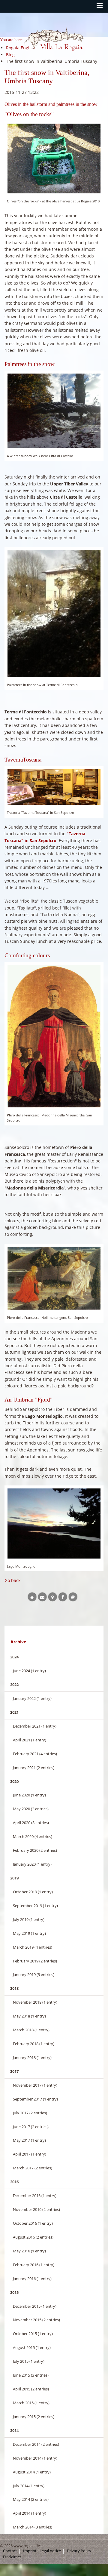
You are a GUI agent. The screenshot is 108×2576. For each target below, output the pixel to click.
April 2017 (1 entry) (30, 2154)
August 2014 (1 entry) (32, 2472)
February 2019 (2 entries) (35, 1961)
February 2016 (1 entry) (34, 2265)
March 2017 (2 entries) (33, 2168)
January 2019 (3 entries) (34, 1974)
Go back (12, 1580)
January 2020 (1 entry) (32, 1864)
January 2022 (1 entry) (32, 1698)
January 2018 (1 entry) (32, 2057)
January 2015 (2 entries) (34, 2417)
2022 (14, 1685)
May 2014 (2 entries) (31, 2499)
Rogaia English (37, 56)
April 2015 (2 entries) (31, 2389)
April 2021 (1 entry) (30, 1740)
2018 (14, 1988)
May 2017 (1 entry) (29, 2140)
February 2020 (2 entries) (35, 1850)
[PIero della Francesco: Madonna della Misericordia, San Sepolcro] (54, 1036)
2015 (14, 2292)
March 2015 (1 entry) (31, 2403)
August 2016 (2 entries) (33, 2237)
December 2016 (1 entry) (35, 2196)
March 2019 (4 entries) (33, 1947)
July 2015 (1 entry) (29, 2361)
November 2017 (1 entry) (35, 2085)
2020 (14, 1781)
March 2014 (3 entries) (33, 2527)
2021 (14, 1712)
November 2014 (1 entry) (35, 2458)
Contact (10, 2551)
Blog (10, 55)
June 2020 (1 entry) (29, 1795)
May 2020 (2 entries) (31, 1809)
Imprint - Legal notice (42, 2551)
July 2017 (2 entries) (30, 2113)
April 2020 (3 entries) (31, 1823)
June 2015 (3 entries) (31, 2375)
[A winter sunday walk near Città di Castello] (54, 411)
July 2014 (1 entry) (29, 2486)
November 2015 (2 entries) (36, 2320)
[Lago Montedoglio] (54, 1523)
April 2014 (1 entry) (30, 2513)
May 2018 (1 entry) (29, 2016)
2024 (14, 1657)
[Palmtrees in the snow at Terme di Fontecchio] (54, 614)
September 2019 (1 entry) (35, 1906)
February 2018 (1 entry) (34, 2044)
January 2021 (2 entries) (34, 1768)
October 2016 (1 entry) (33, 2223)
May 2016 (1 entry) (29, 2251)
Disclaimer (12, 2557)
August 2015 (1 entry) (32, 2347)
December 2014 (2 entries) (36, 2444)
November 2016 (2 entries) (36, 2209)
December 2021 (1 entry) (35, 1726)
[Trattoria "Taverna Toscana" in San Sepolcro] (54, 787)
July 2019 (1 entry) (29, 1919)
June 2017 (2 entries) (31, 2127)
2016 (14, 2182)
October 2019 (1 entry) (33, 1892)
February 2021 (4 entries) (35, 1754)
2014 (14, 2430)
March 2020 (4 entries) (33, 1836)
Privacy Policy (79, 2551)
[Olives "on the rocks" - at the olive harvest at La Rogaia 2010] (54, 159)
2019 (14, 1878)
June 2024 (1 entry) (29, 1671)
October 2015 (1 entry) (33, 2334)
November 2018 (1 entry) (35, 2002)
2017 (14, 2071)
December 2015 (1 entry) (35, 2306)
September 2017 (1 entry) (35, 2099)
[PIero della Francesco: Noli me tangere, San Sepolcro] (54, 1278)
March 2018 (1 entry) (31, 2030)
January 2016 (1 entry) (32, 2279)
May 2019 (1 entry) (29, 1933)
